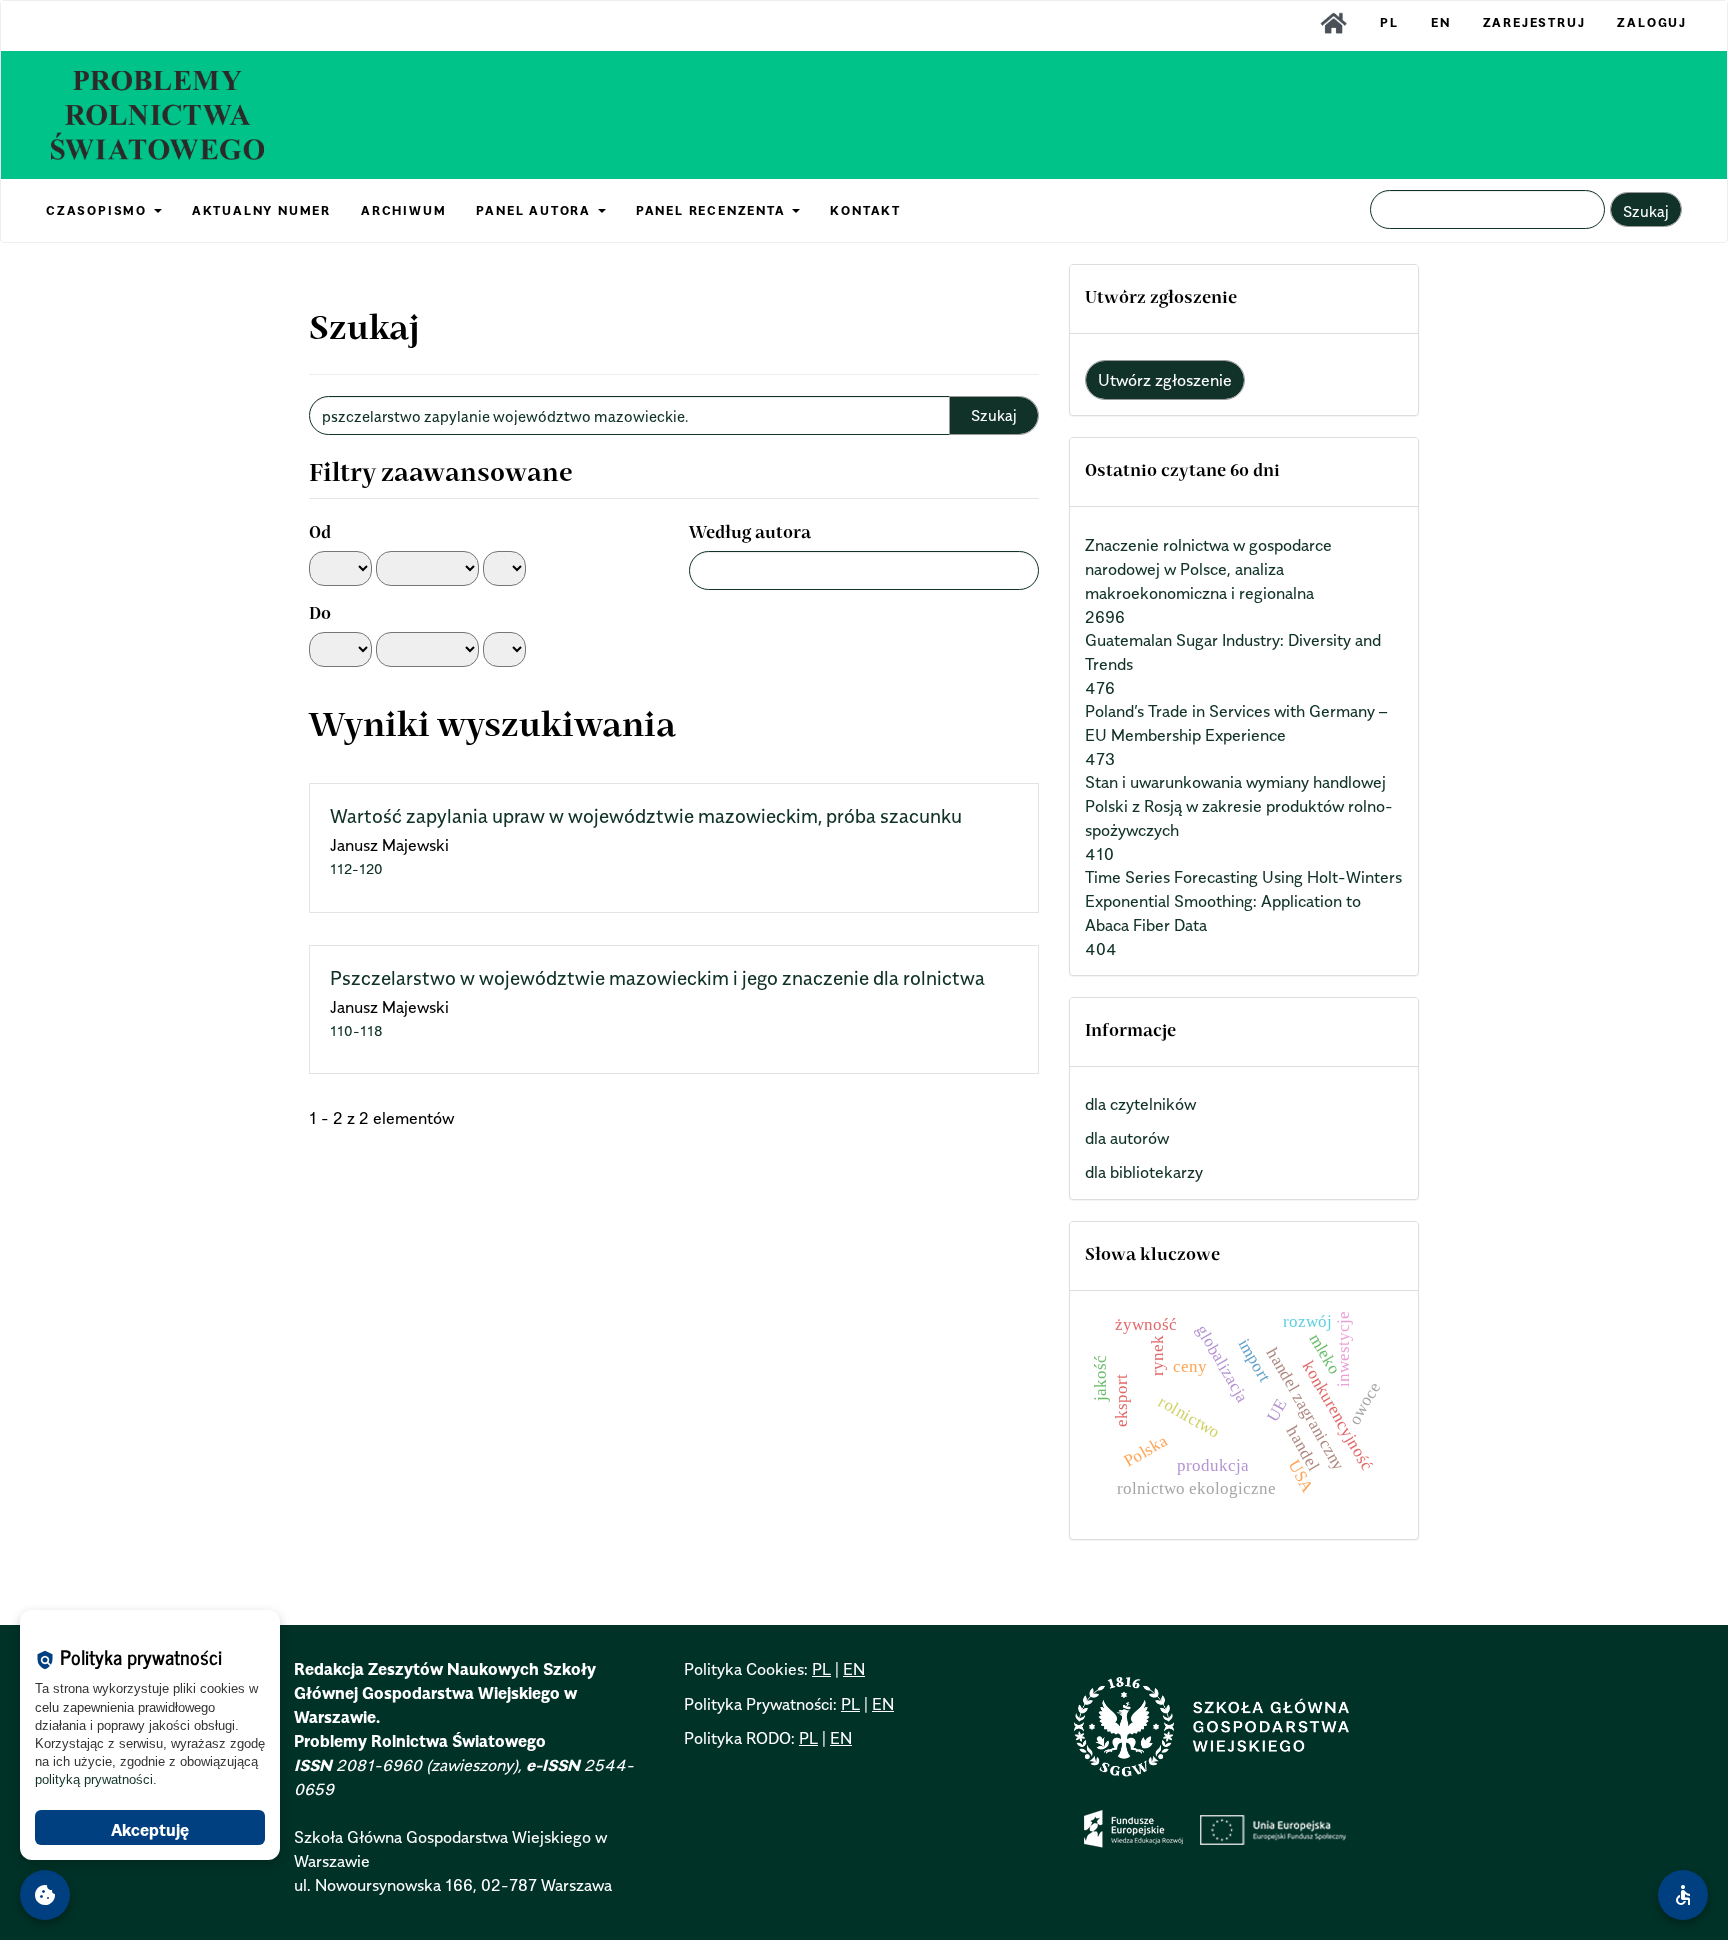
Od (320, 534)
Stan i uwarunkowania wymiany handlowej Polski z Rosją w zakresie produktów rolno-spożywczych (1239, 806)
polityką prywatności (94, 1779)
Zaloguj (1652, 22)
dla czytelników (1140, 1104)
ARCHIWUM (403, 210)
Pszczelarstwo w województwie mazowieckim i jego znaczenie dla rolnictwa (657, 978)
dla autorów (1127, 1138)
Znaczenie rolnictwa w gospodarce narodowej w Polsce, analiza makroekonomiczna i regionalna (1208, 569)
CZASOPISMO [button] (99, 210)
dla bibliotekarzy (1144, 1172)
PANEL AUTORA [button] (535, 210)
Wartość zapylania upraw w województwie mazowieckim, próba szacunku (646, 816)
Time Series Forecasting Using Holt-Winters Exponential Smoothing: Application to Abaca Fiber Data (1243, 901)
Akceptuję (150, 1830)
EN (1441, 22)
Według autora (750, 534)
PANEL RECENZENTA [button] (713, 210)
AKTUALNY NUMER (261, 210)
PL (1389, 22)
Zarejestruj (1534, 22)
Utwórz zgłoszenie (1165, 380)
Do (320, 615)
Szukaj (1646, 211)
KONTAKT (865, 210)
